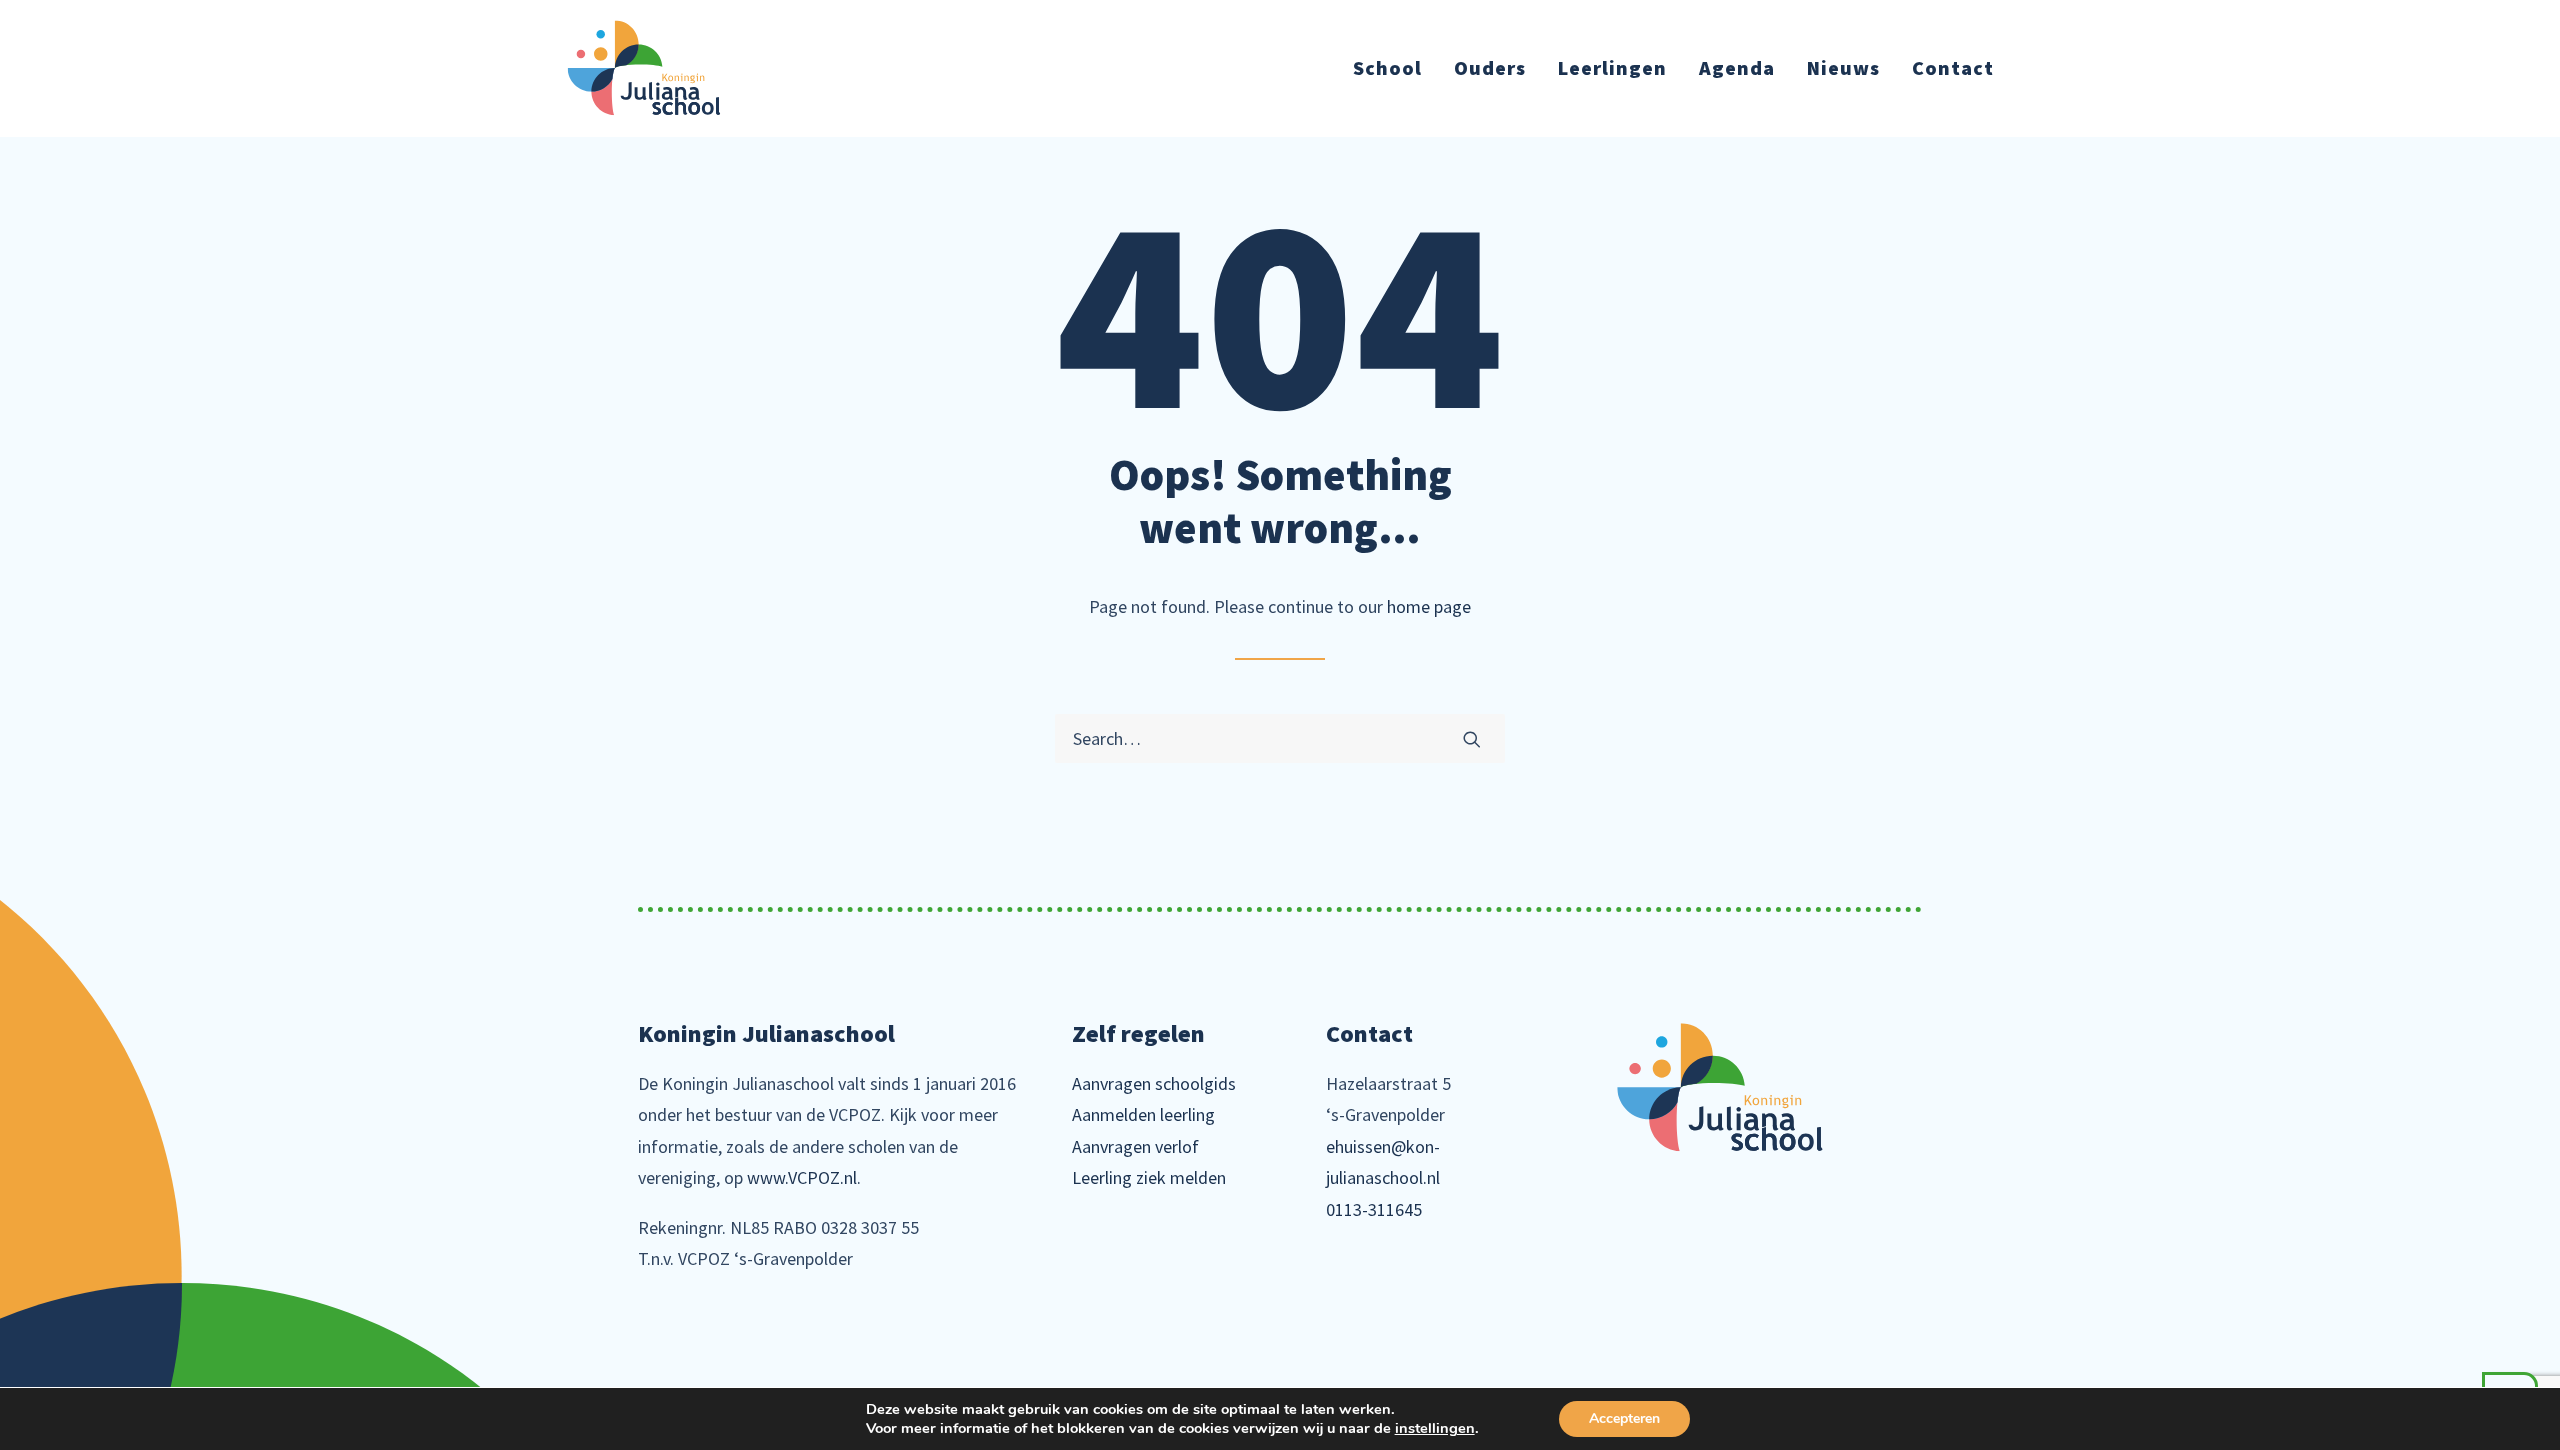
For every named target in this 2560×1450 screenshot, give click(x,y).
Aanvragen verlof (1135, 1146)
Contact (1953, 67)
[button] (1472, 739)
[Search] (1280, 738)
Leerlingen (1612, 67)
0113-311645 (1374, 1209)
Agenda (1737, 67)
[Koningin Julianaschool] (644, 68)
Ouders (1490, 67)
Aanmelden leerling (1143, 1114)
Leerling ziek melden (1149, 1177)
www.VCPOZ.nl (802, 1177)
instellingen (1435, 1428)
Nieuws (1843, 67)
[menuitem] (1394, 68)
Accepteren (1624, 1418)
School (1387, 67)
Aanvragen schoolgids (1154, 1083)
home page (1429, 606)
